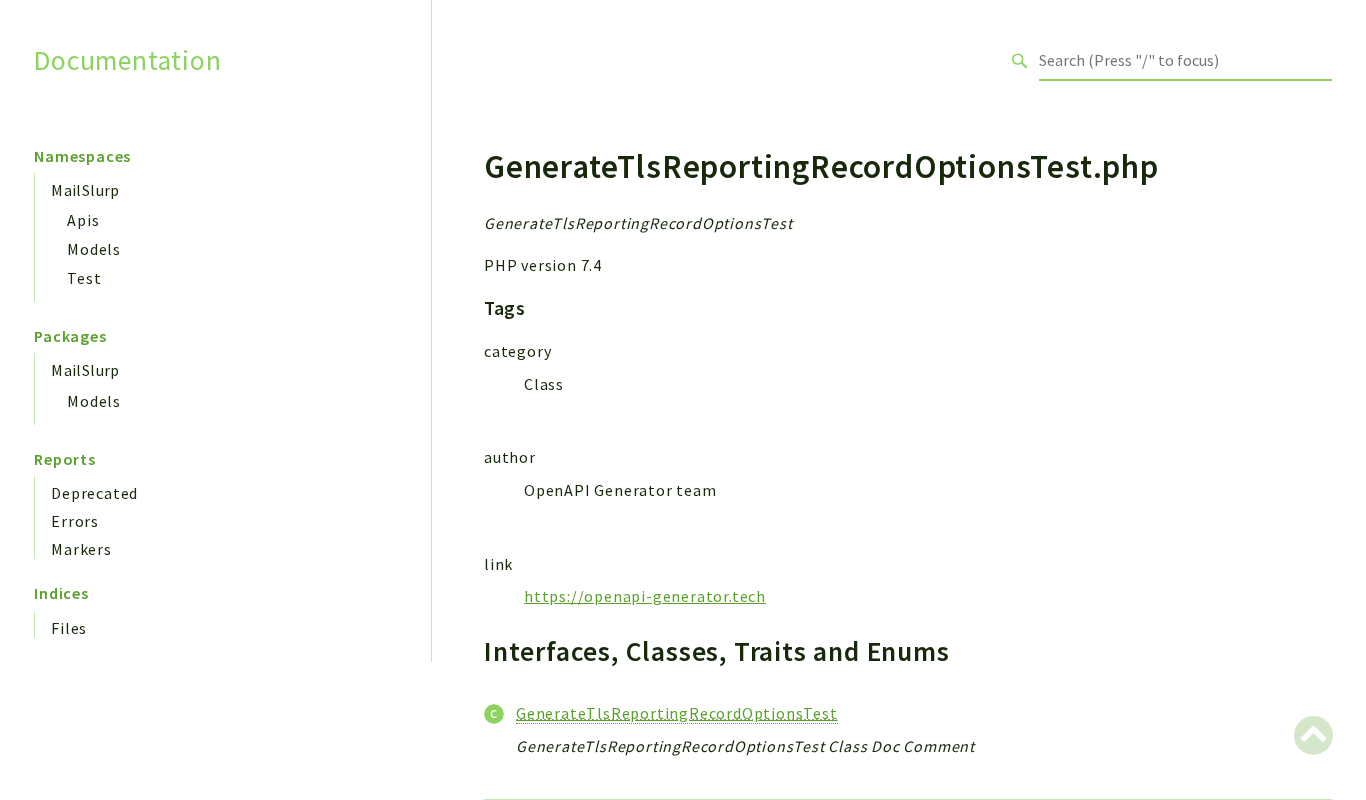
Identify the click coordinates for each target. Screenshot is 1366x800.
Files (69, 628)
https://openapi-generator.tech (645, 596)
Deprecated (94, 493)
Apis (83, 220)
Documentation (127, 60)
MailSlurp (85, 190)
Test (84, 278)
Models (94, 249)
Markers (81, 549)
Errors (75, 521)
